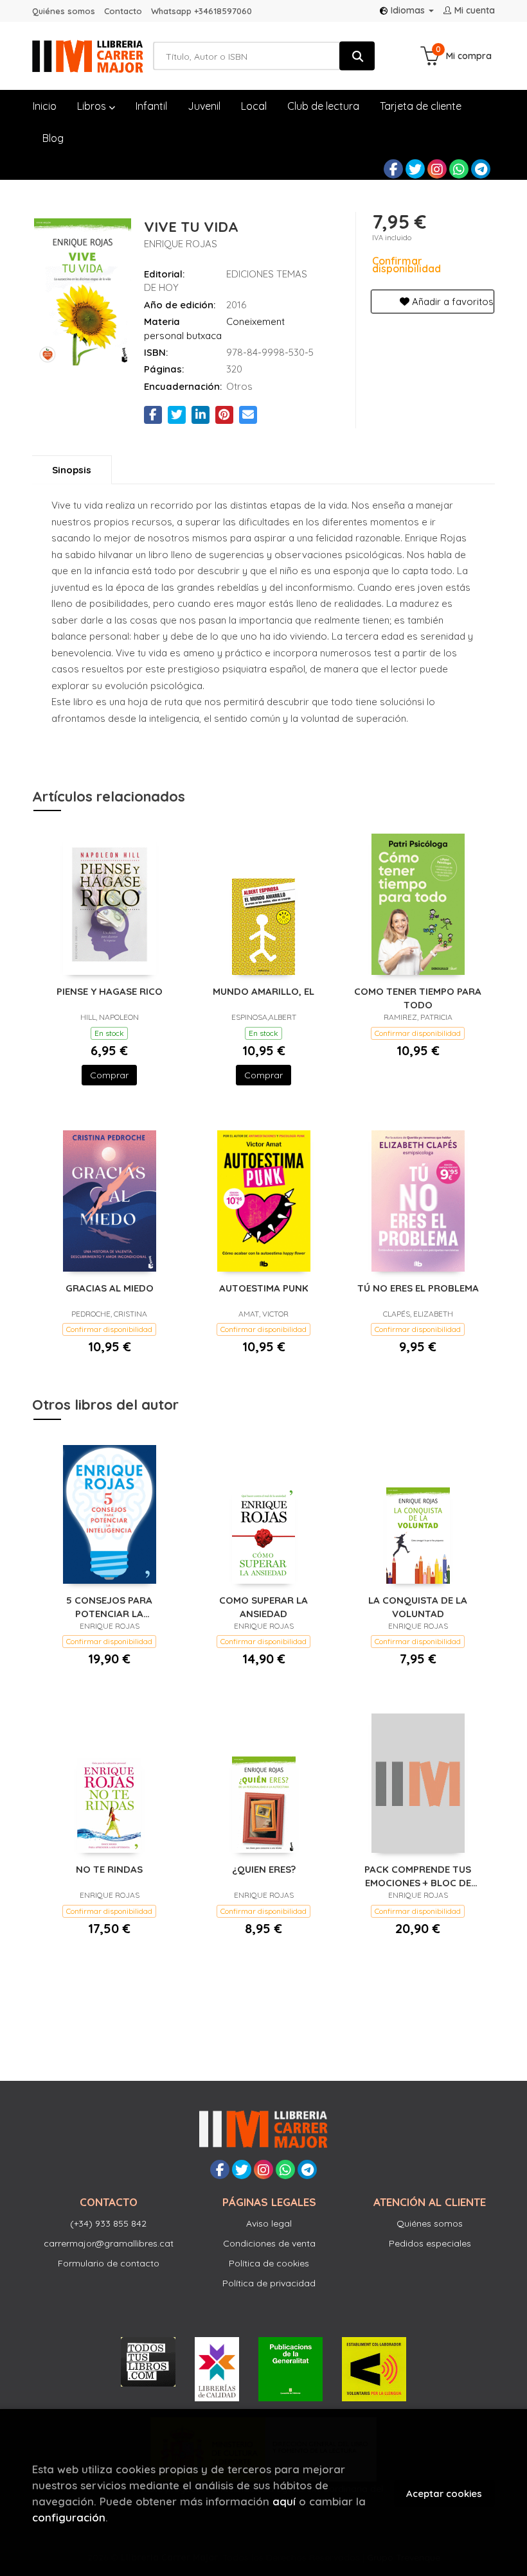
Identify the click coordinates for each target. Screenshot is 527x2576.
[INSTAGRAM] (437, 169)
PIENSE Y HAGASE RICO (110, 991)
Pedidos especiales (430, 2243)
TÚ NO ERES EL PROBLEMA (418, 1288)
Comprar (109, 1075)
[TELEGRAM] (481, 169)
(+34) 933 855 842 (108, 2223)
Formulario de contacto (109, 2263)
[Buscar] (357, 56)
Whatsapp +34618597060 (201, 11)
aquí (284, 2501)
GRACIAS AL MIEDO (110, 1288)
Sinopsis (72, 470)
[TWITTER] (415, 169)
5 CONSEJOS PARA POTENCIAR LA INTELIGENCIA (109, 1607)
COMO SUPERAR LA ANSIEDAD (263, 1607)
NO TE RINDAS (109, 1869)
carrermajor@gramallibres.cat (109, 2243)
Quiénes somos (64, 11)
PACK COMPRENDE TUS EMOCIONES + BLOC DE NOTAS (418, 1876)
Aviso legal (269, 2223)
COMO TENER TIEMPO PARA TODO (418, 998)
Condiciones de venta (269, 2243)
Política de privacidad (269, 2283)
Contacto (123, 11)
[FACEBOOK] (393, 169)
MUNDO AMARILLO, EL (263, 991)
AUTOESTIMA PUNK (264, 1288)
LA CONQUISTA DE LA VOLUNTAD (418, 1607)
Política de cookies (269, 2263)
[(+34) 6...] (459, 169)
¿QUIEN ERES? (264, 1869)
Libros (93, 106)
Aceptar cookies (444, 2493)
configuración (69, 2517)
